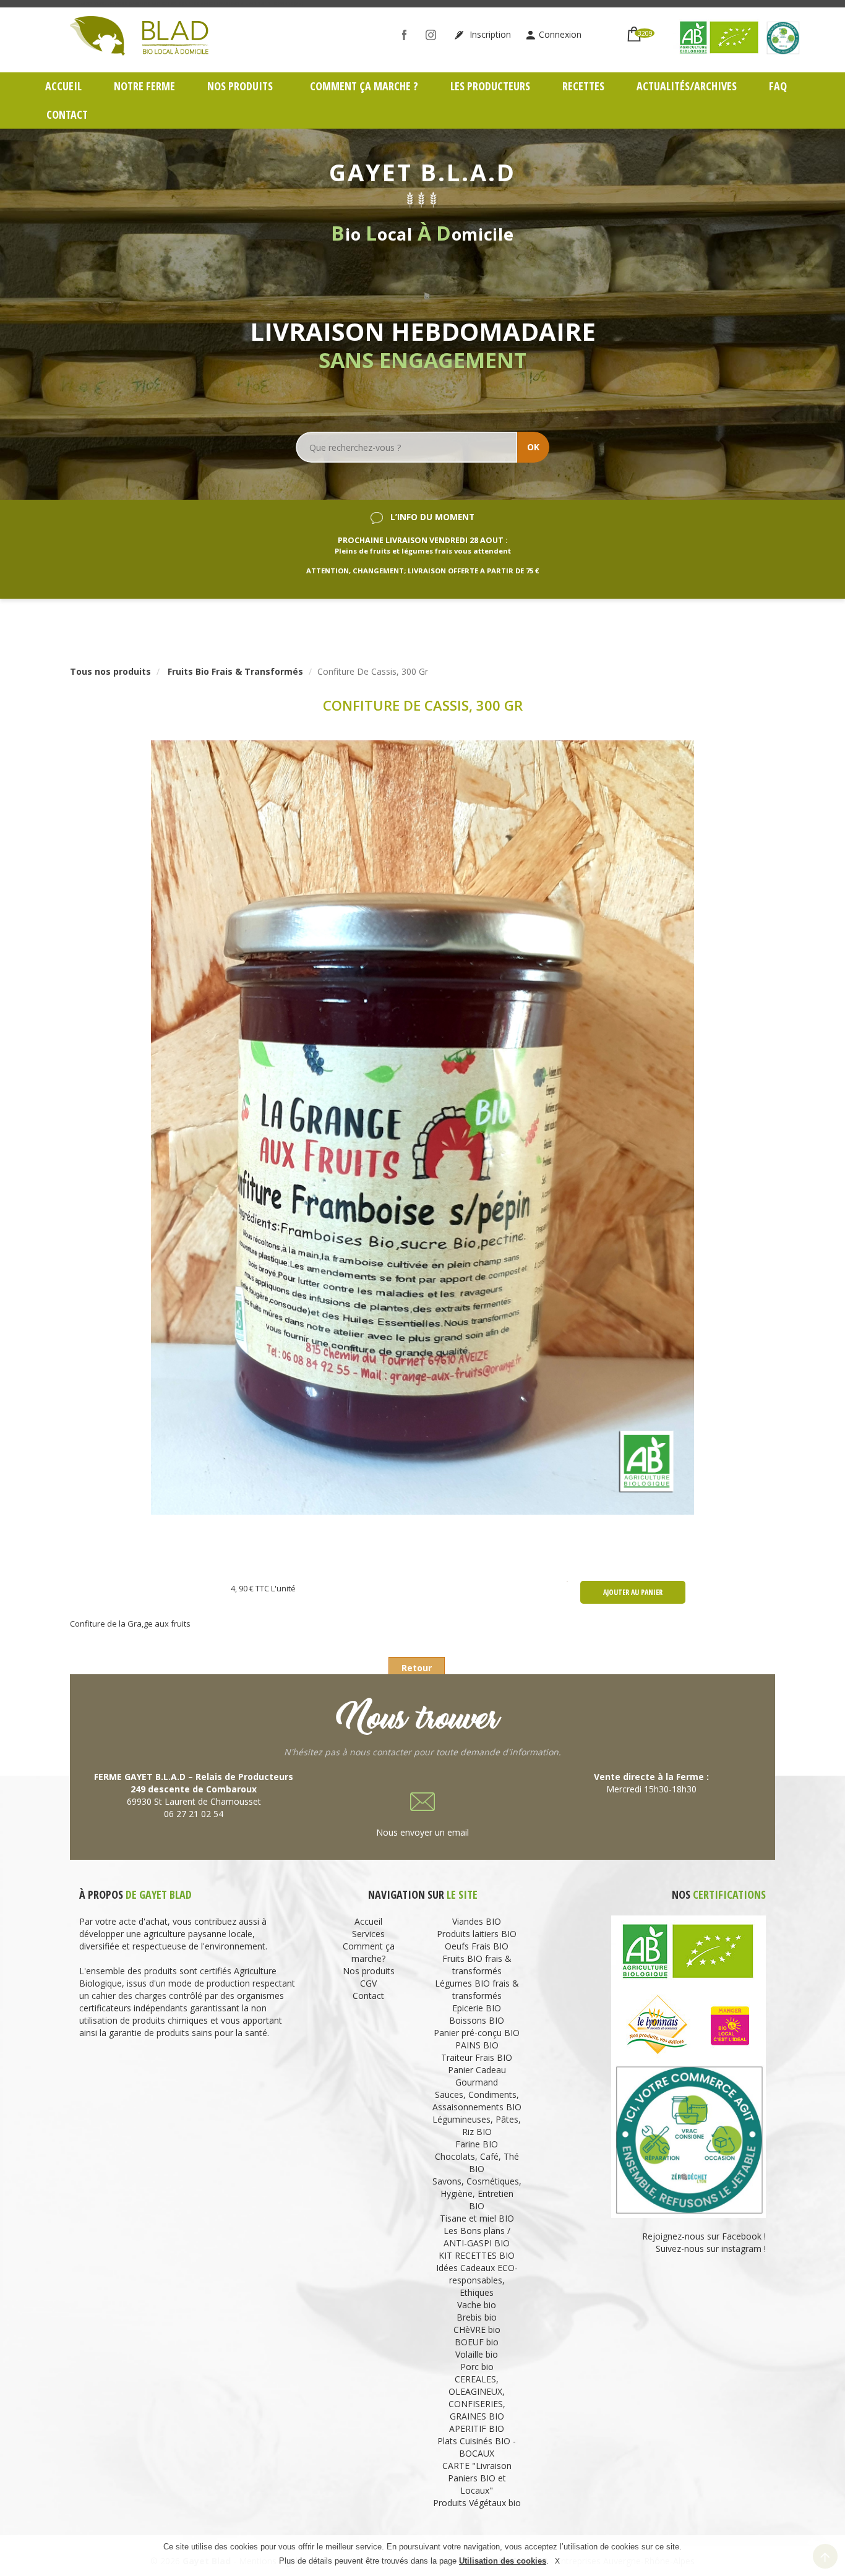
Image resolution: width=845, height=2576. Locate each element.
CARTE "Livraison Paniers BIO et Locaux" (477, 2478)
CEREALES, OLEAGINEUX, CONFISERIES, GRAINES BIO (477, 2398)
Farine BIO (477, 2144)
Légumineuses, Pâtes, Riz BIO (477, 2125)
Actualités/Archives (687, 86)
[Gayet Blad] (139, 34)
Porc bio (477, 2367)
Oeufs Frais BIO (477, 1946)
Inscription (489, 34)
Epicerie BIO (477, 2008)
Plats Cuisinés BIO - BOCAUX (477, 2447)
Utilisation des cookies (503, 2561)
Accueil (63, 86)
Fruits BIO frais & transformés (477, 1965)
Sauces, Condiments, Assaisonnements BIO (477, 2101)
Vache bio (477, 2305)
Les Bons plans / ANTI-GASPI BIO (477, 2237)
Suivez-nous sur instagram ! (711, 2249)
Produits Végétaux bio (477, 2503)
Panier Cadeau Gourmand (477, 2076)
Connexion (560, 34)
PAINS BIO (477, 2045)
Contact (67, 114)
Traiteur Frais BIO (477, 2057)
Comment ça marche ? (364, 86)
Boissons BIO (477, 2020)
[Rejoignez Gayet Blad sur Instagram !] (434, 34)
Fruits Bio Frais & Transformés (235, 671)
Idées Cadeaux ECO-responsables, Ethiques (477, 2280)
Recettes (583, 86)
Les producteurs (490, 86)
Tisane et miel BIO (477, 2218)
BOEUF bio (477, 2342)
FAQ (778, 86)
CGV (368, 1983)
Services (368, 1934)
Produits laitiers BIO (477, 1934)
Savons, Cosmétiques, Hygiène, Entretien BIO (477, 2193)
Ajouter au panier (633, 1592)
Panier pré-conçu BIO (477, 2033)
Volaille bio (477, 2354)
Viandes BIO (477, 1921)
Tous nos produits (110, 671)
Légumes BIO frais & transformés (477, 1989)
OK (533, 447)
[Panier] (634, 29)
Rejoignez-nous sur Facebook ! (703, 2236)
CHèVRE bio (477, 2330)
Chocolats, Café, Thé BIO (477, 2163)
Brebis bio (477, 2317)
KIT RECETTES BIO (477, 2255)
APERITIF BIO (477, 2428)
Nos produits (241, 86)
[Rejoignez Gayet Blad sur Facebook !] (407, 34)
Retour (417, 1668)
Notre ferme (144, 86)
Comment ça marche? (369, 1952)
